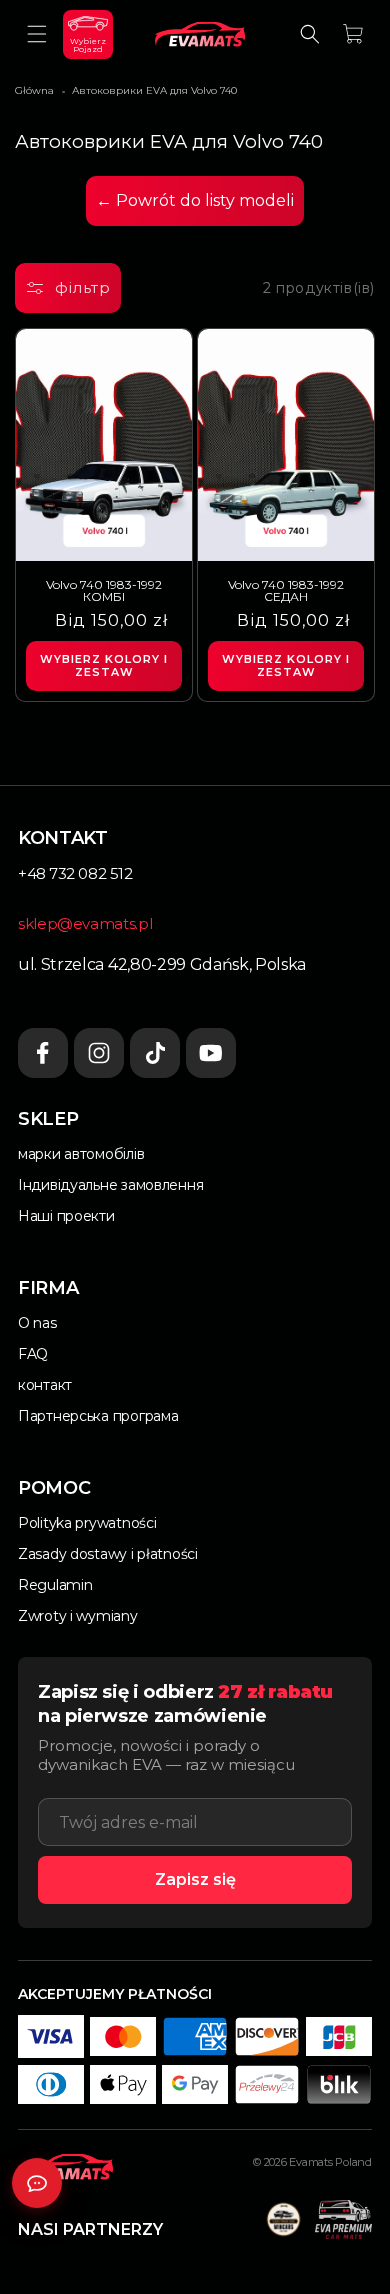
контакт (45, 1385)
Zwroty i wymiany (78, 1616)
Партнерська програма (98, 1416)
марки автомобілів (81, 1154)
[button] (37, 34)
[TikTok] (155, 1053)
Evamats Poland (330, 2162)
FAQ (33, 1354)
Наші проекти (66, 1216)
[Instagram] (99, 1053)
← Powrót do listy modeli (195, 200)
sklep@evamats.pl (85, 923)
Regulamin (55, 1585)
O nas (37, 1323)
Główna (34, 90)
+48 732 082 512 (75, 873)
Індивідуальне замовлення (110, 1185)
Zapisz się (195, 1879)
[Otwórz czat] (37, 2183)
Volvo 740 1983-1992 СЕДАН (286, 591)
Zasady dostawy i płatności (108, 1554)
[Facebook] (43, 1053)
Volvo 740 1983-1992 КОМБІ (104, 591)
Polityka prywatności (87, 1523)
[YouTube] (211, 1053)
